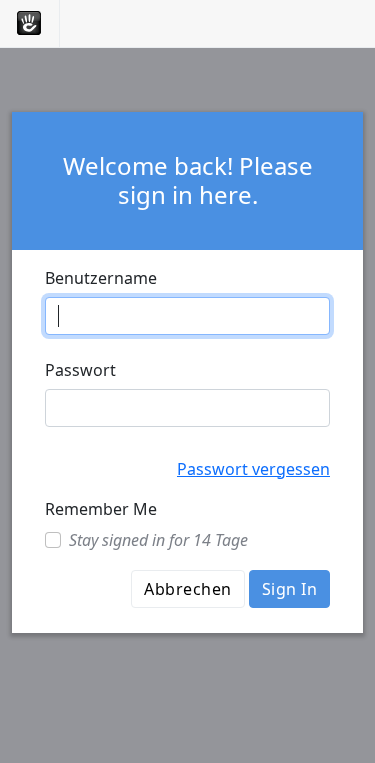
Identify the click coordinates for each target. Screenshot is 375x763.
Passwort (80, 370)
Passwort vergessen (253, 469)
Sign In (289, 589)
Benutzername (101, 278)
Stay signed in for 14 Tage (158, 540)
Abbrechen (187, 589)
